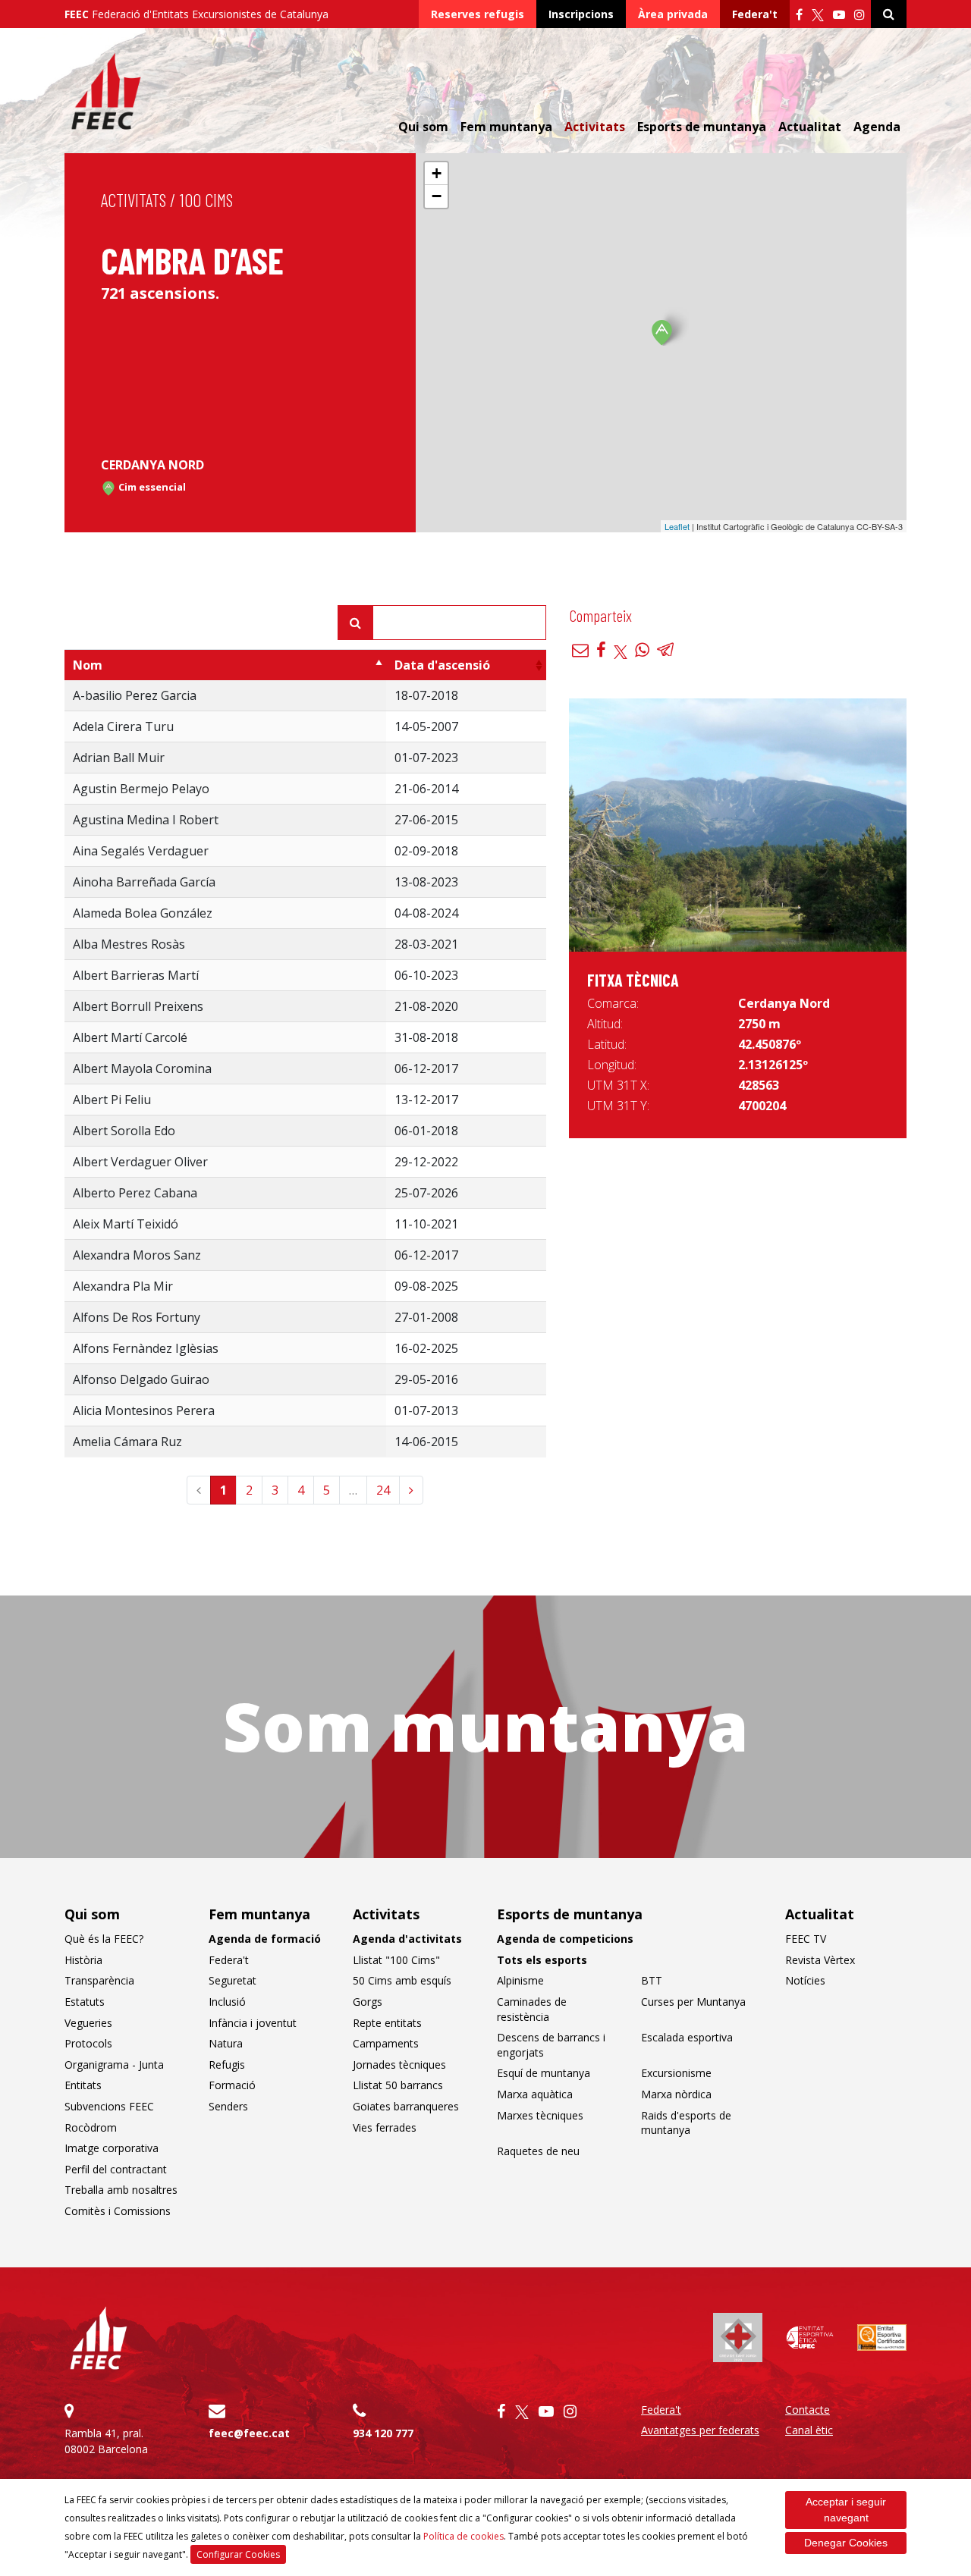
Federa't (755, 14)
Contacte (808, 2410)
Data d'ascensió (442, 665)
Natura (226, 2043)
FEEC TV (806, 1939)
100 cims (206, 200)
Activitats (134, 200)
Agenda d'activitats (407, 1939)
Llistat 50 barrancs (398, 2085)
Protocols (88, 2043)
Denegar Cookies (846, 2543)
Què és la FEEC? (104, 1939)
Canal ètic (809, 2430)
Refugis (227, 2065)
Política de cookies (464, 2536)
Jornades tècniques (399, 2065)
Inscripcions (581, 14)
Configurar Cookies (238, 2554)
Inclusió (227, 2002)
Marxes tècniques (540, 2115)
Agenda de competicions (565, 1939)
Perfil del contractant (116, 2169)
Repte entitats (387, 2023)
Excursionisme (676, 2073)
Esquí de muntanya (544, 2073)
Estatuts (85, 2002)
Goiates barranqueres (406, 2106)
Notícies (805, 1980)
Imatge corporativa (112, 2148)
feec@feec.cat (249, 2433)
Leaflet (677, 526)
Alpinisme (520, 1980)
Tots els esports (542, 1960)
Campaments (386, 2043)
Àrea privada (673, 14)
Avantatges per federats (700, 2430)
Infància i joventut (253, 2023)
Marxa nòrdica (676, 2094)
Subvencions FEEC (109, 2106)
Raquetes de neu (538, 2151)
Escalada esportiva (687, 2037)
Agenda (877, 127)
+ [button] (437, 173)
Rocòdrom (91, 2127)
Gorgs (368, 2002)
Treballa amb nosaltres (121, 2190)
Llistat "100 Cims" (396, 1960)
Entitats (83, 2085)
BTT (652, 1980)
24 (383, 1490)
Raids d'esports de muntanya (686, 2123)
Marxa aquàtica (535, 2094)
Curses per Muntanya (693, 2002)
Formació (232, 2085)
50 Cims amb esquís (402, 1980)
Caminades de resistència (532, 2009)
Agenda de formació (265, 1939)
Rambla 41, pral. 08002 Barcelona (106, 2441)
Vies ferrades (385, 2127)
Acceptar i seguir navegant (846, 2510)
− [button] (437, 196)
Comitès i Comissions (118, 2211)
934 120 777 (383, 2433)
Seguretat (233, 1980)
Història (83, 1960)
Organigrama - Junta (114, 2065)
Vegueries (88, 2023)
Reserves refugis (478, 14)
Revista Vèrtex (820, 1960)
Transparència (99, 1980)
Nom (88, 665)
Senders (228, 2106)
